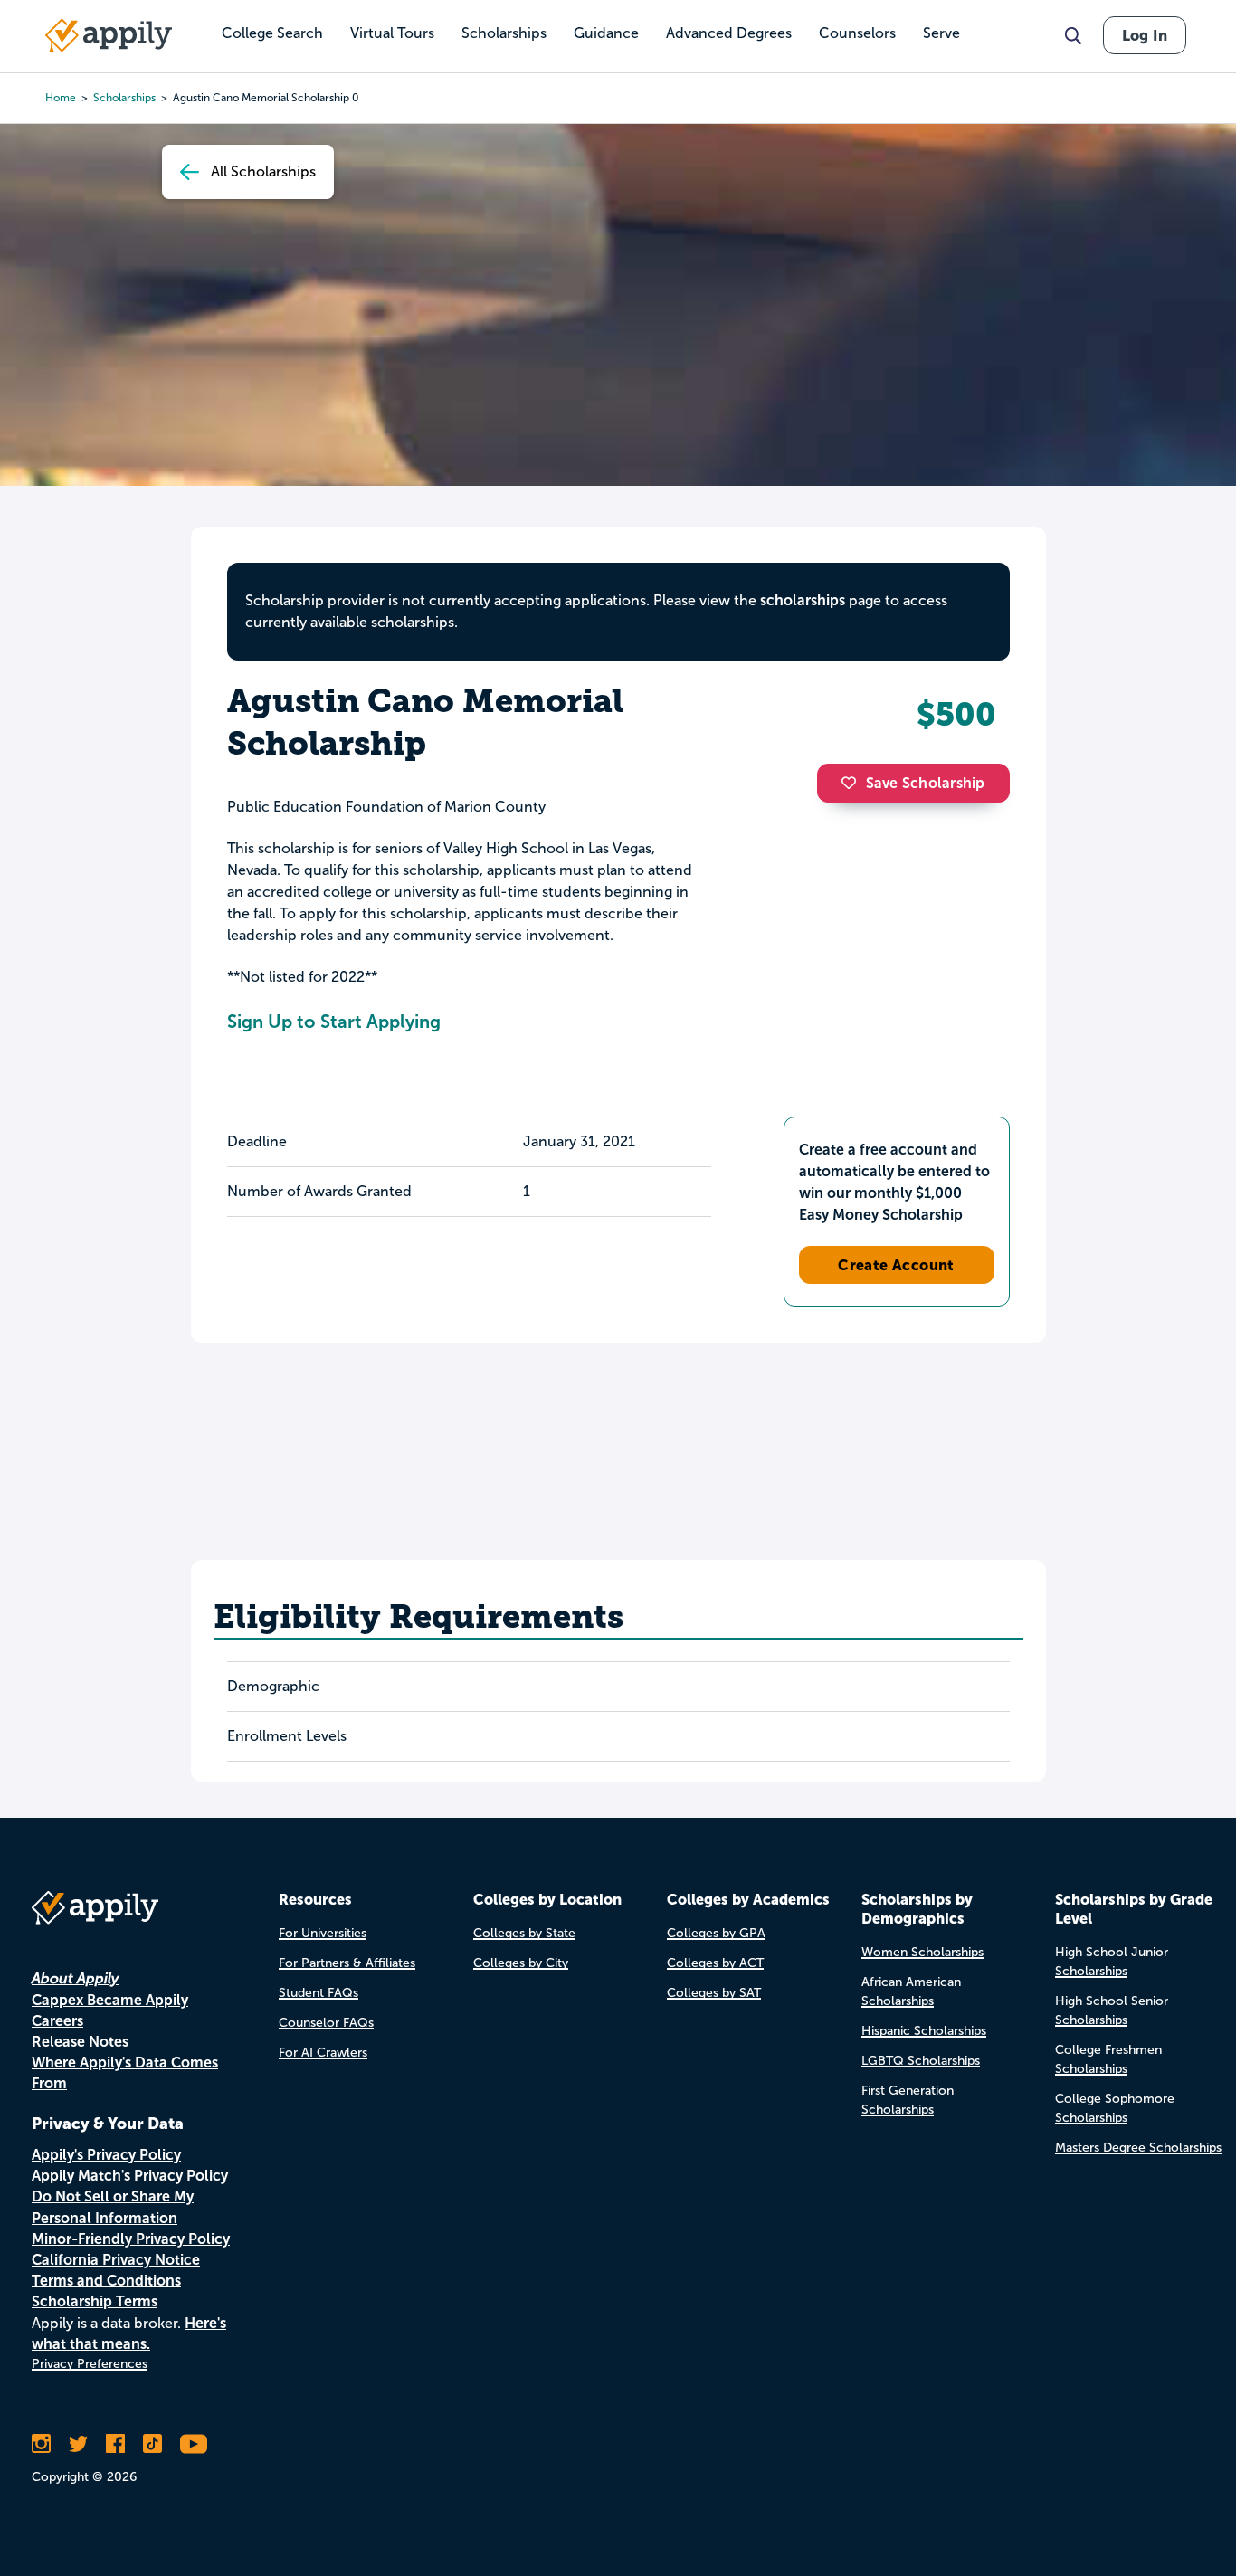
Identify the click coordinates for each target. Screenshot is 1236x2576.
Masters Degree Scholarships (1138, 2148)
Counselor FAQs (326, 2023)
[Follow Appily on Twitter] (78, 2444)
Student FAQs (319, 1993)
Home (61, 98)
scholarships (803, 600)
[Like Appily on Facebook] (115, 2444)
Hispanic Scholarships (924, 2031)
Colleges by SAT (714, 1993)
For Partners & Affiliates (347, 1963)
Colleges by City (521, 1963)
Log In (1145, 35)
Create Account (896, 1265)
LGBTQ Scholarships (921, 2061)
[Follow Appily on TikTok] (152, 2444)
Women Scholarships (922, 1952)
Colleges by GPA (716, 1933)
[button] (853, 783)
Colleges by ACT (715, 1963)
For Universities (323, 1933)
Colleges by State (524, 1933)
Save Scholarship (926, 783)
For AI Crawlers (323, 2053)
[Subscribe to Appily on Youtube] (194, 2444)
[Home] (109, 35)
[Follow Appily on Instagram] (41, 2444)
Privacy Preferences (90, 2364)
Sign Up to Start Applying (334, 1022)
